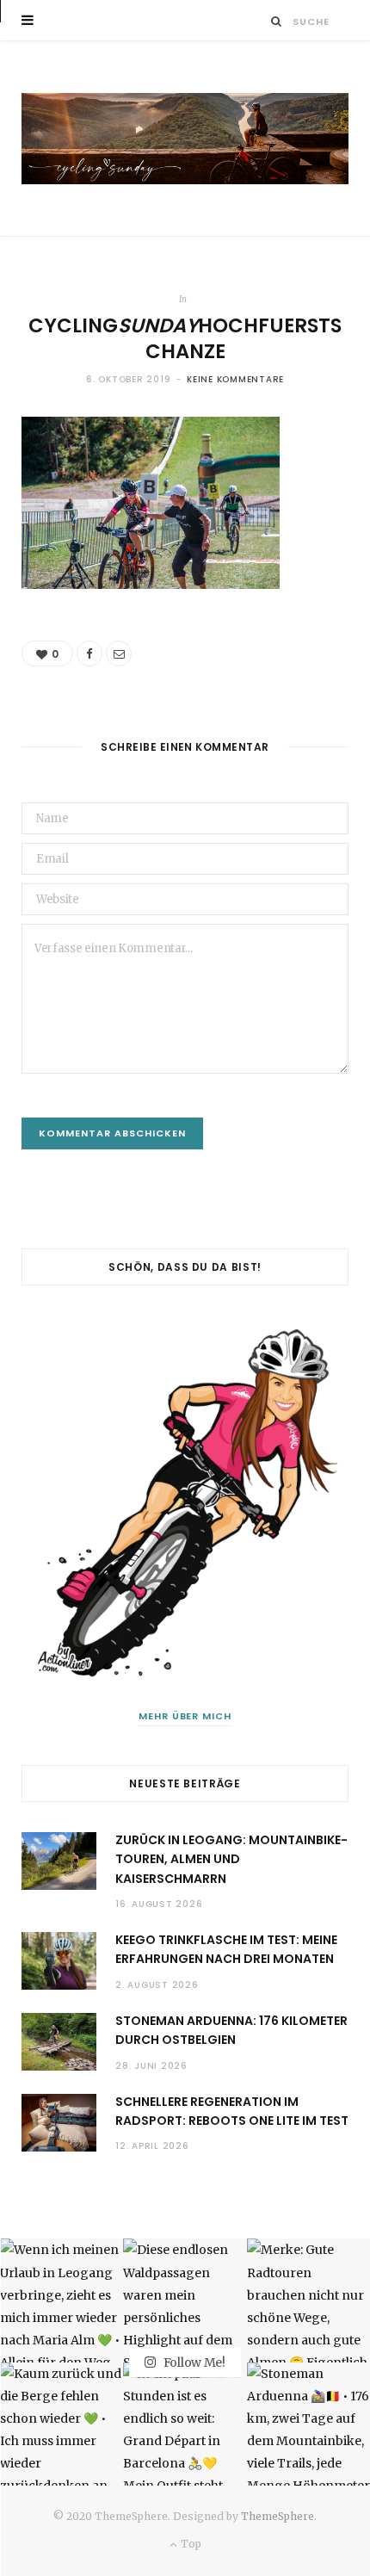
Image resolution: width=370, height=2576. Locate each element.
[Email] (119, 653)
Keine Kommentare (235, 379)
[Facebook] (89, 653)
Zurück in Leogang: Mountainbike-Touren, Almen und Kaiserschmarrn (231, 1859)
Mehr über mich (185, 1716)
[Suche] (277, 21)
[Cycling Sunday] (185, 139)
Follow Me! (193, 2362)
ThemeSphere (277, 2516)
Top (189, 2544)
